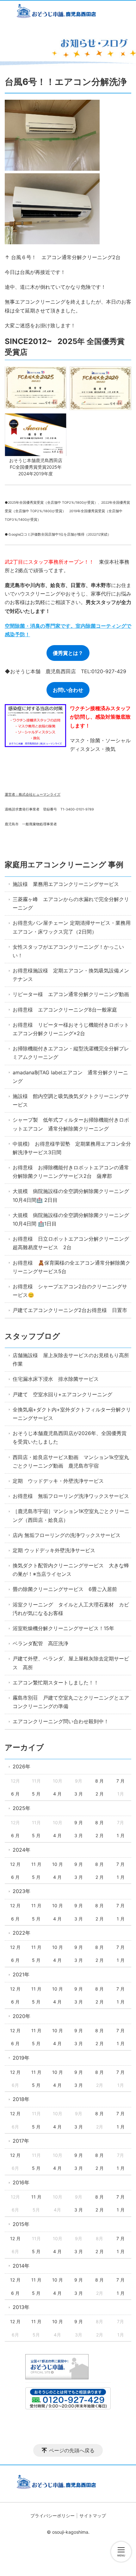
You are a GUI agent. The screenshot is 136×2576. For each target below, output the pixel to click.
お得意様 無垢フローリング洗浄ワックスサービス (71, 1496)
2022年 (22, 1933)
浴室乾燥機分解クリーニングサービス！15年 (63, 1628)
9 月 (79, 1822)
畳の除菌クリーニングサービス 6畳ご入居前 (65, 1589)
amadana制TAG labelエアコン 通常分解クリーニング (70, 1077)
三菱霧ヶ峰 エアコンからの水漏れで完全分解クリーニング (71, 903)
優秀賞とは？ (68, 653)
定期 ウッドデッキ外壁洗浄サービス (54, 1550)
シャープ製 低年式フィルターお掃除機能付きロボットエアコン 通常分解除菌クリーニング (71, 1124)
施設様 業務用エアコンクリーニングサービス (66, 884)
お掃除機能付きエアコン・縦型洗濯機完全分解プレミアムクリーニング (71, 1053)
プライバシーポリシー (53, 2516)
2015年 (21, 2224)
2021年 (21, 1974)
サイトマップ (93, 2516)
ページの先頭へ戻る (72, 2450)
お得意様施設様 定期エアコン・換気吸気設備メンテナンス (71, 975)
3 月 (79, 1794)
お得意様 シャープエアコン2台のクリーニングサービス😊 (70, 1291)
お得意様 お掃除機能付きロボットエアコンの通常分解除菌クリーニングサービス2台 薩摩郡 (71, 1172)
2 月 (100, 1794)
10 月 (58, 1864)
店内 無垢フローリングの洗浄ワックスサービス (67, 1535)
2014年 (21, 2266)
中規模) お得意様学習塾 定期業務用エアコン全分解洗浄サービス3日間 (72, 1148)
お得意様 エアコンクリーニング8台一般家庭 (65, 1010)
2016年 (21, 2182)
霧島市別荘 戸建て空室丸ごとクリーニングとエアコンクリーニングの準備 (71, 1702)
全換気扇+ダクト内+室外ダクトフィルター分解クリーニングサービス (72, 1414)
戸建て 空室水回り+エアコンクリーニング (62, 1394)
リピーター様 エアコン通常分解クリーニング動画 (71, 994)
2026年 (22, 1766)
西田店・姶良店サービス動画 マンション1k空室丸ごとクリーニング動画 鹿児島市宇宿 (71, 1461)
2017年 (21, 2141)
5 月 (36, 1794)
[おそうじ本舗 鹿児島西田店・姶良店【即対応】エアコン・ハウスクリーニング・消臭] (68, 12)
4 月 (57, 1794)
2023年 (22, 1891)
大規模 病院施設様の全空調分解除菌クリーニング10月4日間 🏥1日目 (71, 1219)
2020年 (22, 2016)
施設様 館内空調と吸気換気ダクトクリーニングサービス (71, 1100)
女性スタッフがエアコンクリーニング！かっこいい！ (68, 951)
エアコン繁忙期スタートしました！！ (56, 1683)
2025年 (22, 1808)
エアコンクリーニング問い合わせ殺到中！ (61, 1721)
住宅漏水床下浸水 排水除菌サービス (56, 1379)
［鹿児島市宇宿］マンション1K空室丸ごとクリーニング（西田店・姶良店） (71, 1515)
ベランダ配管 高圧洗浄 (40, 1643)
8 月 (99, 1781)
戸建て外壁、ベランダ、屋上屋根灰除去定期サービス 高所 (71, 1663)
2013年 (21, 2307)
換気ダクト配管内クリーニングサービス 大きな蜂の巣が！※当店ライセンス (71, 1570)
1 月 (121, 1835)
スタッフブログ (32, 1336)
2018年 (21, 2099)
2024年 (22, 1850)
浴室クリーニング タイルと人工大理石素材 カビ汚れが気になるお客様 (71, 1609)
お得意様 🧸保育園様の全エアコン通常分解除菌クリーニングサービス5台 (71, 1267)
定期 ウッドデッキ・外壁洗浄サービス (58, 1481)
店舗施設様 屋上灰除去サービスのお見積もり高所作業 (71, 1359)
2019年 (21, 2058)
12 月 (15, 1864)
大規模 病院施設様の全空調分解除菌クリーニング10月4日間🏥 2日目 (71, 1195)
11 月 (36, 1864)
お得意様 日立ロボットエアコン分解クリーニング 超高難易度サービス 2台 (72, 1243)
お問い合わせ (68, 690)
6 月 (15, 1794)
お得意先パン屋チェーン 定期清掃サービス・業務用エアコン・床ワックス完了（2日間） (72, 927)
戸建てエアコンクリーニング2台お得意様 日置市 (70, 1310)
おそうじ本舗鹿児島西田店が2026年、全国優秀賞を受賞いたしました (70, 1437)
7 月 (121, 1781)
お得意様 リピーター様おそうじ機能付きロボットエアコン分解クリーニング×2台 (71, 1029)
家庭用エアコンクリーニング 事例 (64, 865)
